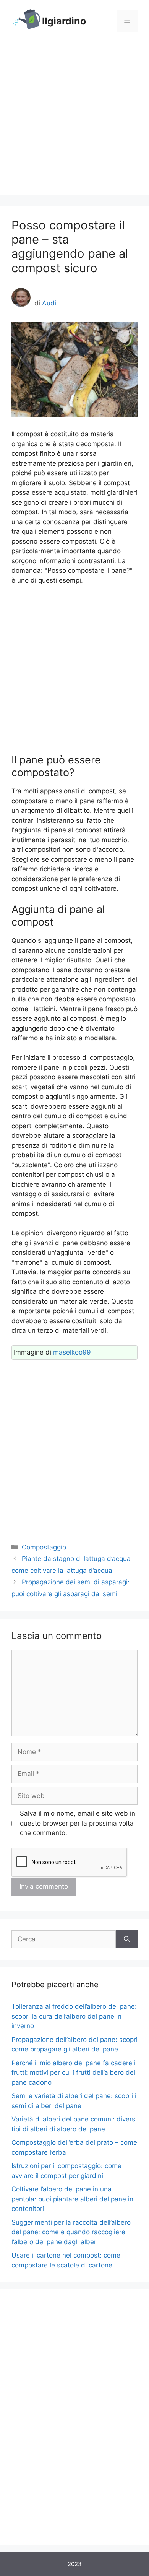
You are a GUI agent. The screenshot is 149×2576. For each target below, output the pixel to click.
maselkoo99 (72, 1352)
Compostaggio (44, 1547)
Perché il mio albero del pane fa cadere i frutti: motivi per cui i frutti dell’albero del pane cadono (74, 2073)
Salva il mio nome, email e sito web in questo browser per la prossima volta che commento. (78, 1823)
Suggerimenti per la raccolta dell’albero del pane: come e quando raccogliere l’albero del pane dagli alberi (71, 2232)
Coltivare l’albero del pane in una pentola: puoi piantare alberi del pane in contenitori (72, 2199)
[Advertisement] (74, 120)
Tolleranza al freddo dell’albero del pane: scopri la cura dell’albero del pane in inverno (74, 2016)
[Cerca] (127, 1939)
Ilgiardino (64, 21)
